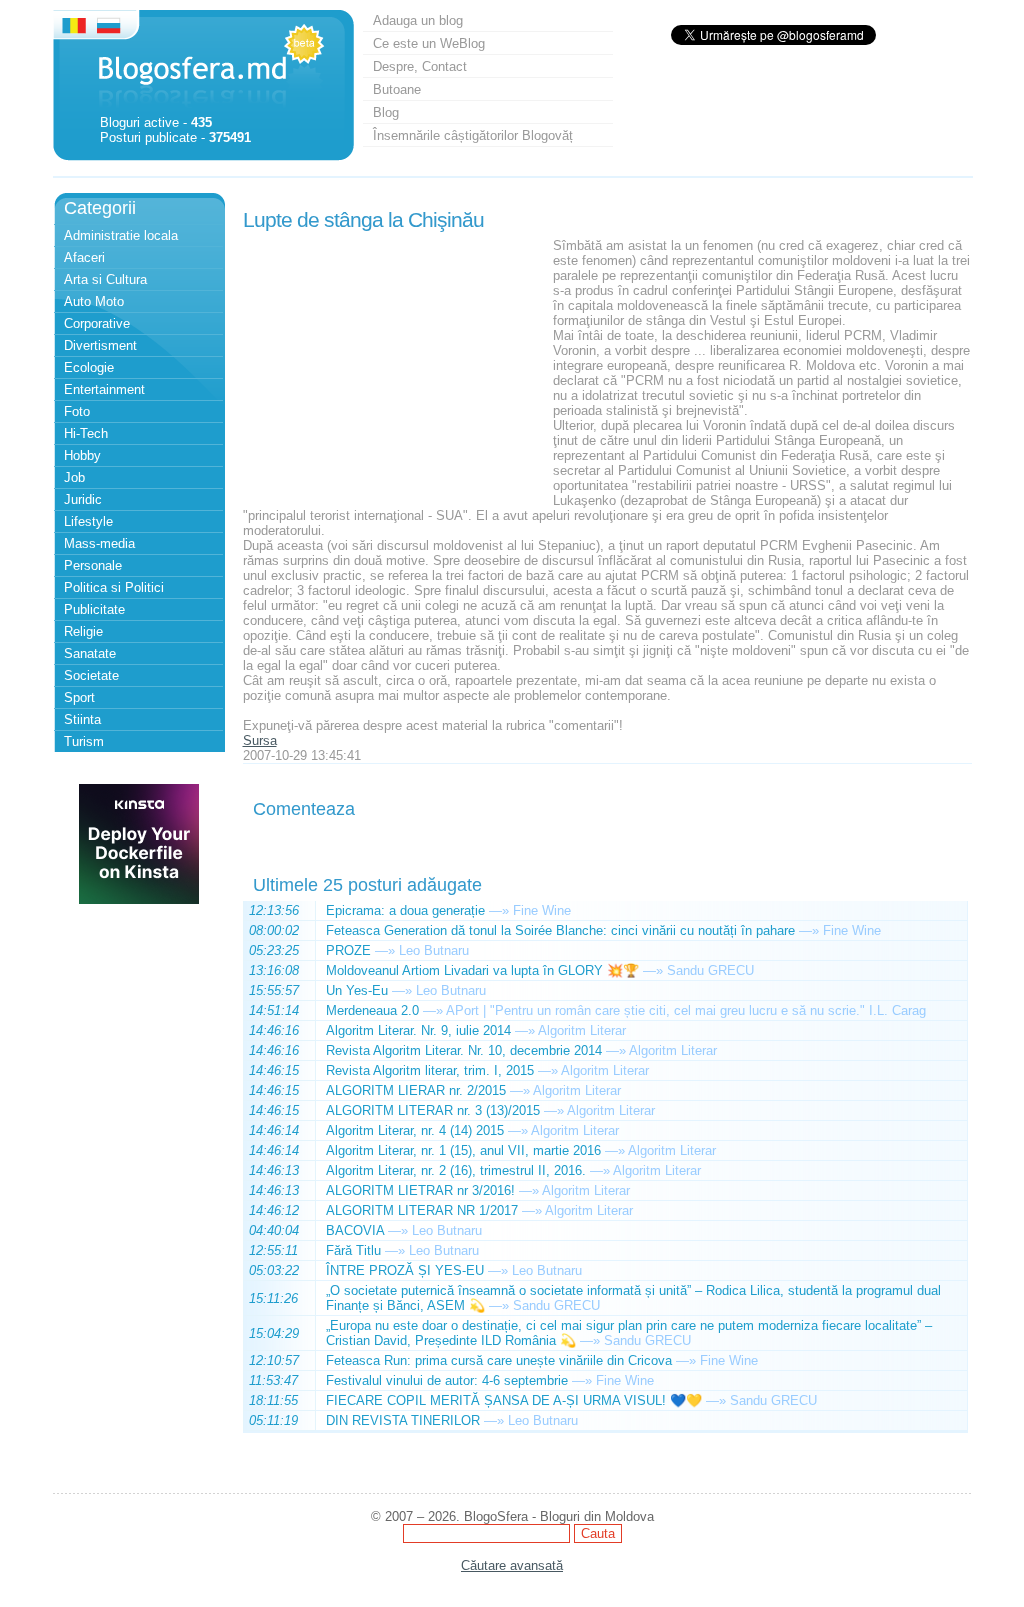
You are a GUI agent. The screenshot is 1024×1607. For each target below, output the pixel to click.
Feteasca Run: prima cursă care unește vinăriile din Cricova (499, 1360)
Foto (77, 411)
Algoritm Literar (582, 1030)
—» (499, 910)
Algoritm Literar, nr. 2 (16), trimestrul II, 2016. (456, 1170)
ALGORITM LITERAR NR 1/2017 (422, 1210)
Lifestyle (88, 521)
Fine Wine (542, 910)
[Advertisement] (393, 363)
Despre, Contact (420, 66)
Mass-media (99, 543)
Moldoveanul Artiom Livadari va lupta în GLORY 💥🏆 (482, 970)
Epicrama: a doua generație (405, 910)
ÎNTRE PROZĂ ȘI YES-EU (405, 1270)
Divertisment (100, 345)
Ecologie (89, 367)
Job (74, 477)
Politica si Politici (114, 587)
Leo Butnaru (434, 950)
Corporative (97, 323)
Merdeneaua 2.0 (372, 1010)
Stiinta (82, 719)
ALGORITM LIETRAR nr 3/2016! (420, 1190)
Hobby (82, 455)
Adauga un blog (418, 20)
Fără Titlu (353, 1250)
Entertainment (104, 389)
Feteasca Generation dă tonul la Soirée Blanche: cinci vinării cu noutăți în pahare (560, 930)
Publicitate (94, 609)
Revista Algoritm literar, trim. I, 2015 (430, 1070)
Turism (84, 741)
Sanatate (90, 653)
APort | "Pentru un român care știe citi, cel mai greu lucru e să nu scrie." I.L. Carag (686, 1010)
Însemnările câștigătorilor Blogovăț (473, 135)
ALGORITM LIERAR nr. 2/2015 (416, 1090)
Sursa (260, 740)
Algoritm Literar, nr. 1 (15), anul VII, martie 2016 (463, 1150)
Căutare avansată (512, 1565)
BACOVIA (355, 1230)
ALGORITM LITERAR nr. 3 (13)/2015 (433, 1110)
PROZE (348, 950)
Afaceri (84, 257)
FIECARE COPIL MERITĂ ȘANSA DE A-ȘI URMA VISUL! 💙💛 (514, 1400)
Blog (386, 112)
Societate (91, 675)
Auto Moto (94, 301)
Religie (83, 631)
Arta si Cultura (105, 279)
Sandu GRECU (710, 970)
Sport (79, 697)
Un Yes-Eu (357, 990)
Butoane (397, 89)
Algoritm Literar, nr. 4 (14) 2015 (415, 1130)
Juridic (83, 499)
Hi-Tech (86, 433)
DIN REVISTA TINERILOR (403, 1420)
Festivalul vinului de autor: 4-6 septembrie (447, 1380)
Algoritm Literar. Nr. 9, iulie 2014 (418, 1030)
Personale (93, 565)
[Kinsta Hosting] (139, 899)
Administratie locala (121, 235)
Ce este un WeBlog (429, 43)
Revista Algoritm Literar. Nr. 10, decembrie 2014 (464, 1050)
